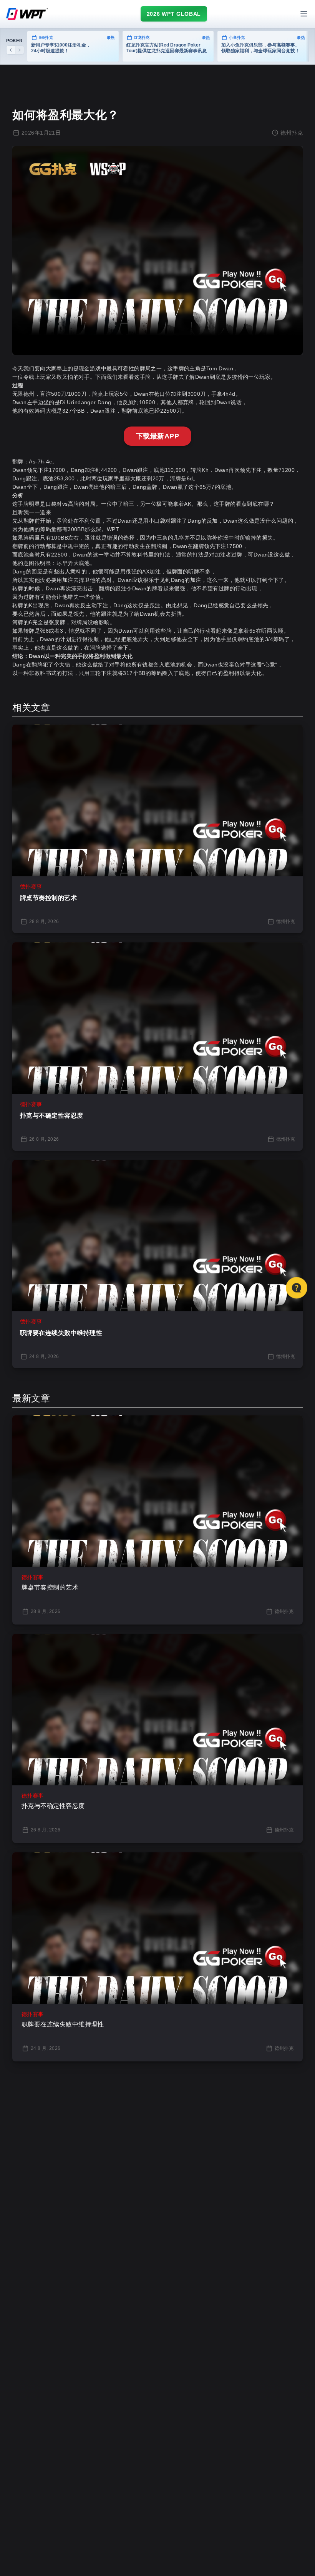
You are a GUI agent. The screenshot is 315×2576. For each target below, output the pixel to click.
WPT (113, 529)
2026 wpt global (174, 14)
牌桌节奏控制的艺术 (48, 898)
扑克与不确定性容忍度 (52, 1116)
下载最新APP (157, 436)
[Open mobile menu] (304, 14)
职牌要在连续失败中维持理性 (61, 1333)
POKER (14, 41)
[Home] (27, 14)
